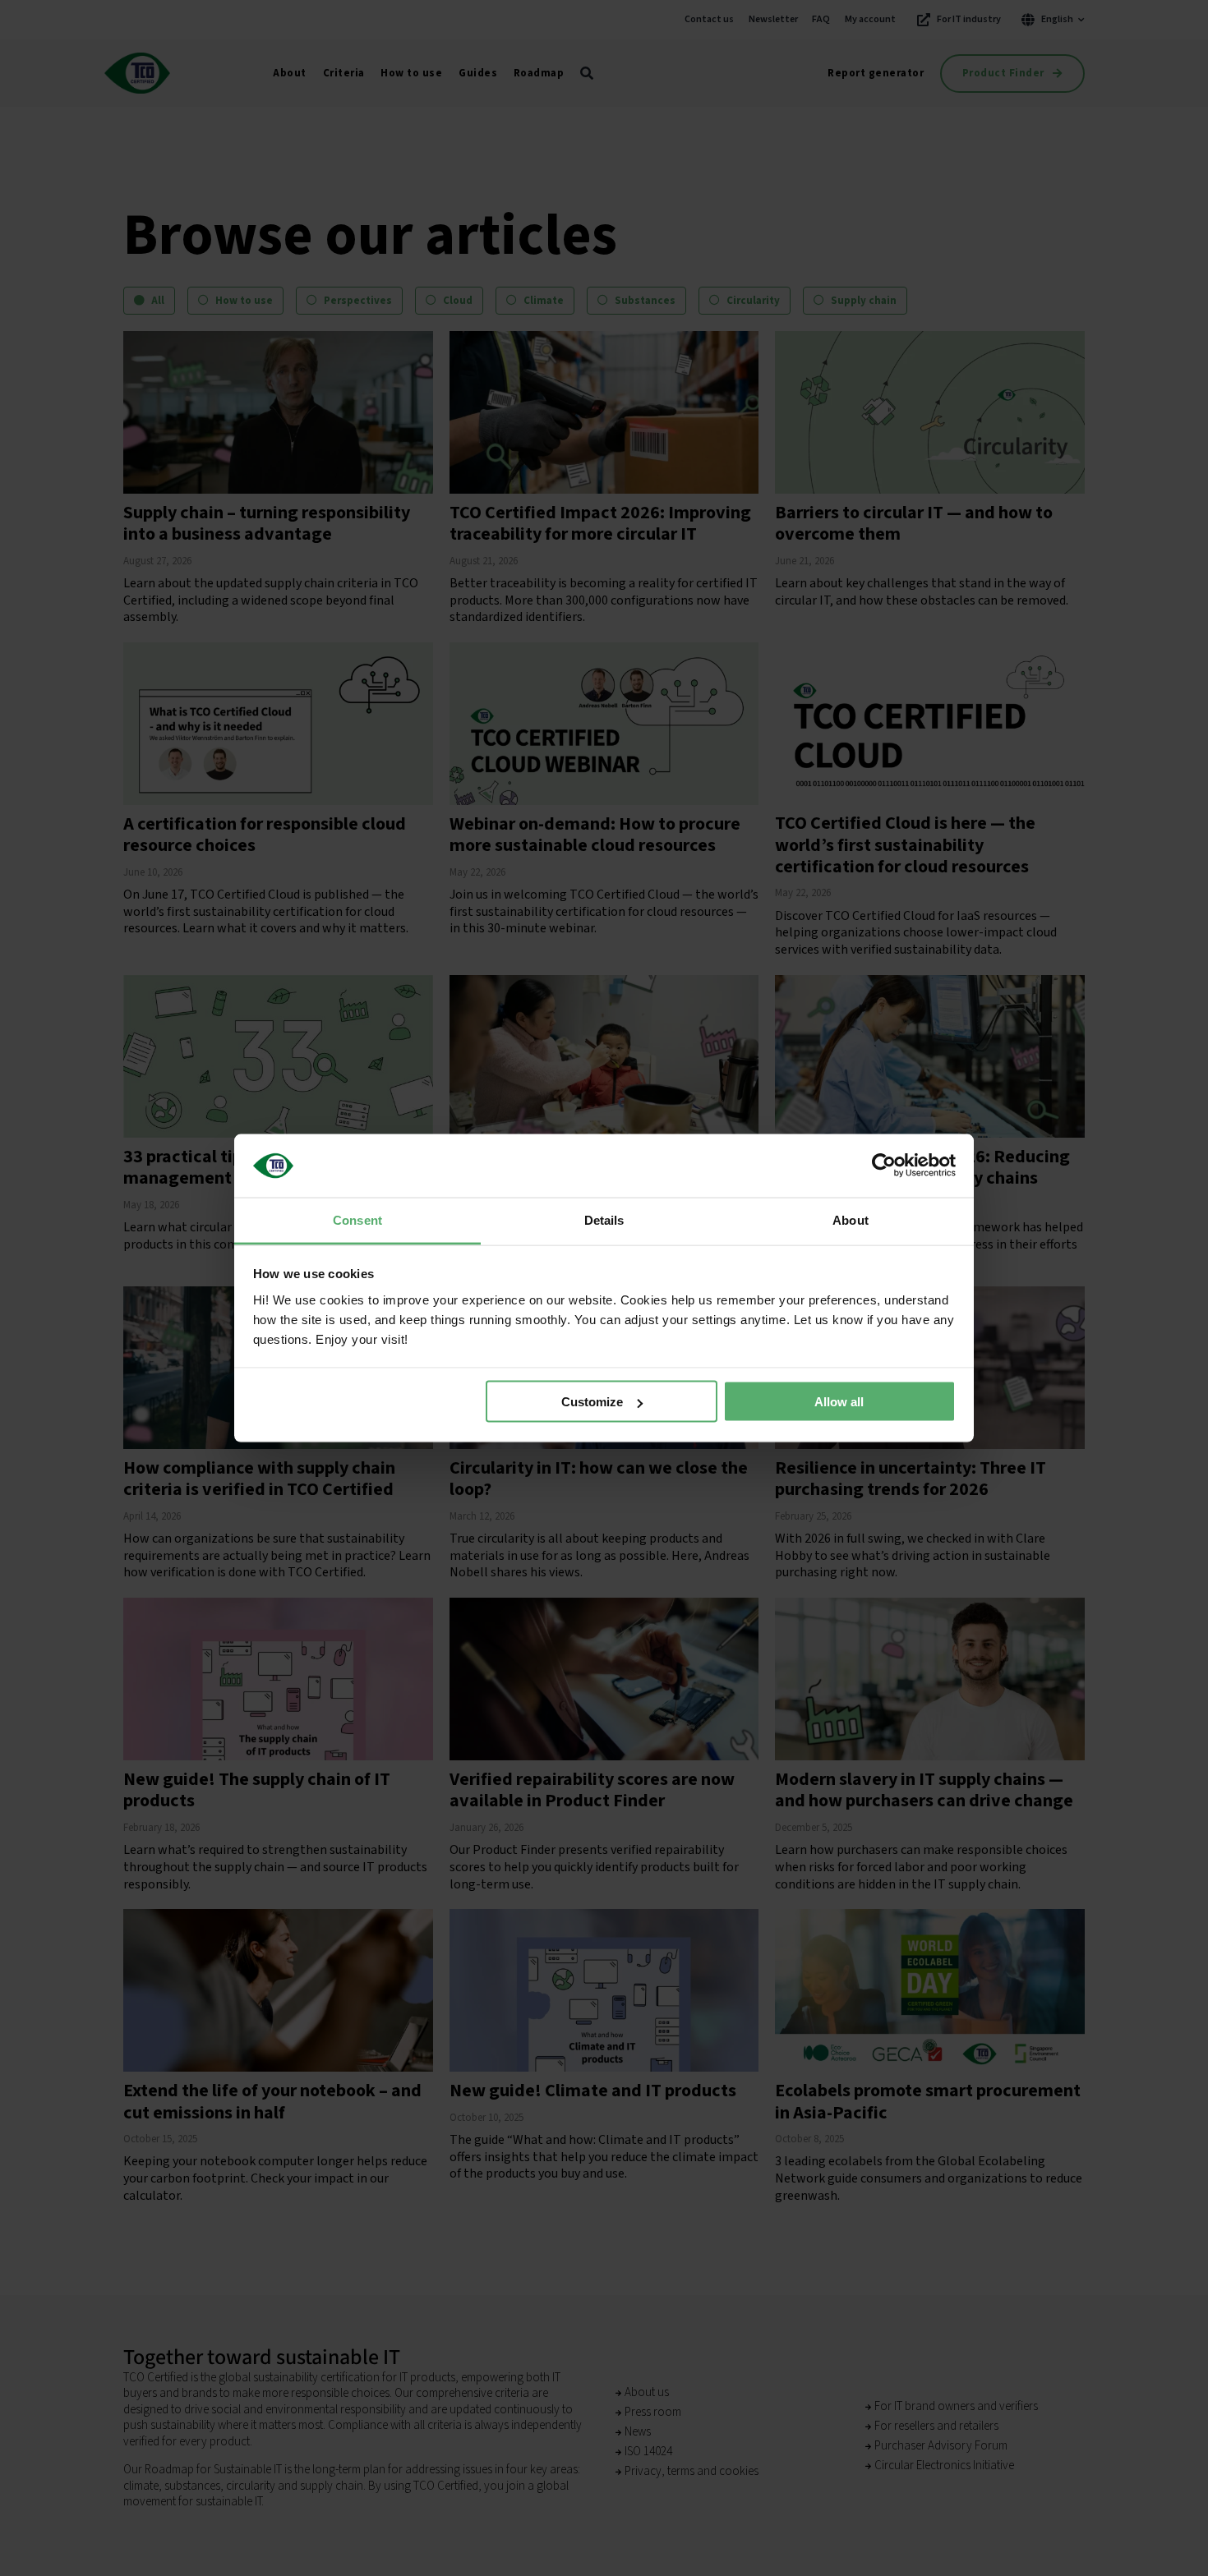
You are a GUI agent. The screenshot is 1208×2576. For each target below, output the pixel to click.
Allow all (839, 1402)
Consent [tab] (357, 1219)
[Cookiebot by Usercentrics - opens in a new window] (884, 1166)
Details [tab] (604, 1219)
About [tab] (851, 1219)
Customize (592, 1402)
